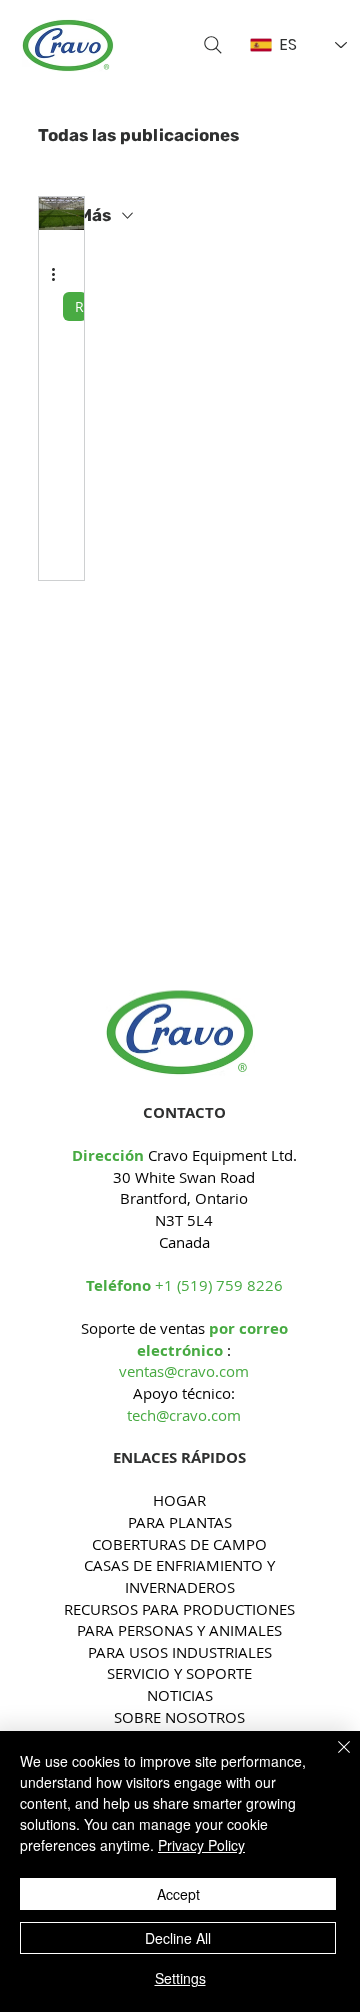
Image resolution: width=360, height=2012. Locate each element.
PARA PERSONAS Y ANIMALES (179, 1630)
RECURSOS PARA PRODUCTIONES (179, 1609)
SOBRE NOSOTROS (179, 1717)
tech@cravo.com (184, 1415)
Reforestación (81, 306)
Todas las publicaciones (138, 135)
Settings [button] (180, 1978)
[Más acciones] (60, 275)
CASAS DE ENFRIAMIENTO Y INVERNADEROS (179, 1576)
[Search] (213, 45)
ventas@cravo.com (184, 1371)
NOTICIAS (180, 1695)
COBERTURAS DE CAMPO (179, 1544)
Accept (178, 1894)
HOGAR (179, 1500)
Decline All (178, 1938)
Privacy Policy (201, 1845)
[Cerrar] (332, 1759)
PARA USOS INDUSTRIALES (180, 1652)
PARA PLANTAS (180, 1522)
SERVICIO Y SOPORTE (179, 1673)
